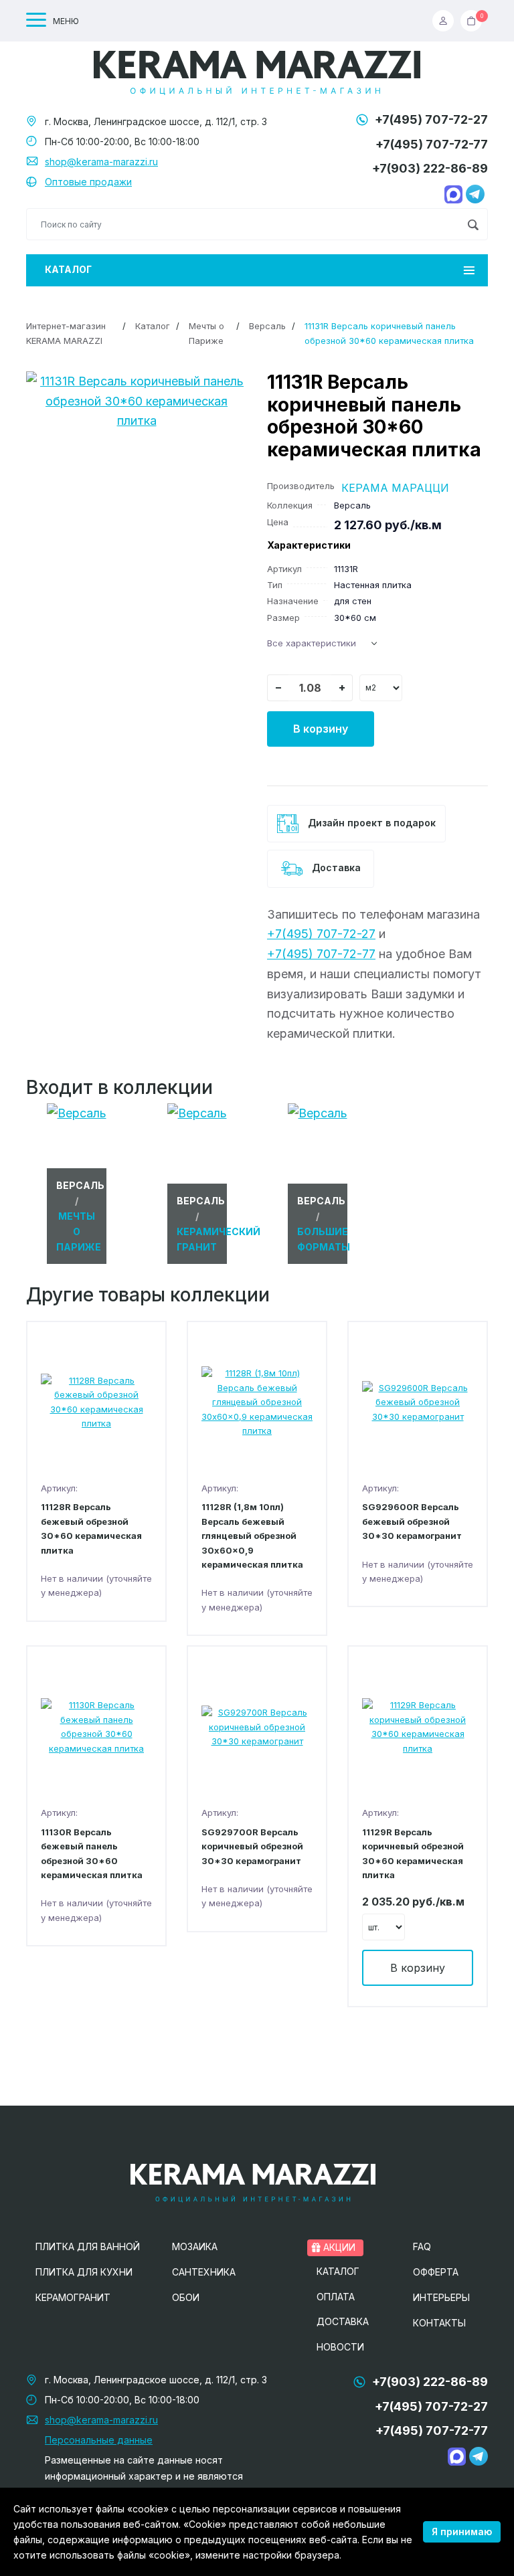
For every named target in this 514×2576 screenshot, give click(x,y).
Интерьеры (441, 2297)
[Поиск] (473, 224)
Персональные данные (99, 2440)
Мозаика (195, 2246)
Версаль (267, 326)
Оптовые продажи (88, 182)
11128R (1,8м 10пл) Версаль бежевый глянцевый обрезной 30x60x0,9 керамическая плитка (252, 1536)
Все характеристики (312, 643)
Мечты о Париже (206, 333)
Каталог (68, 269)
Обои (186, 2297)
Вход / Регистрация (446, 21)
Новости (340, 2347)
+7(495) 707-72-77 (432, 144)
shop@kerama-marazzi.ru (101, 162)
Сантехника (204, 2272)
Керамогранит (73, 2297)
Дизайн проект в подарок (370, 823)
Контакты (439, 2323)
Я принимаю (462, 2532)
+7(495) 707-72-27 (431, 119)
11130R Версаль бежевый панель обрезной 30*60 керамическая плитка (92, 1853)
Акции (338, 2247)
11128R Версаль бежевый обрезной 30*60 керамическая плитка (91, 1528)
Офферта (436, 2272)
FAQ (422, 2246)
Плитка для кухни (84, 2272)
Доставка (335, 867)
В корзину (321, 729)
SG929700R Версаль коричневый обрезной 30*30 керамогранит (252, 1846)
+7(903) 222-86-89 (430, 168)
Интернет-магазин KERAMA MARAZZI (66, 333)
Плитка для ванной (88, 2246)
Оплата (336, 2297)
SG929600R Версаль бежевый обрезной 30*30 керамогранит (412, 1521)
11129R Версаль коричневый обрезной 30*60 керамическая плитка (413, 1853)
